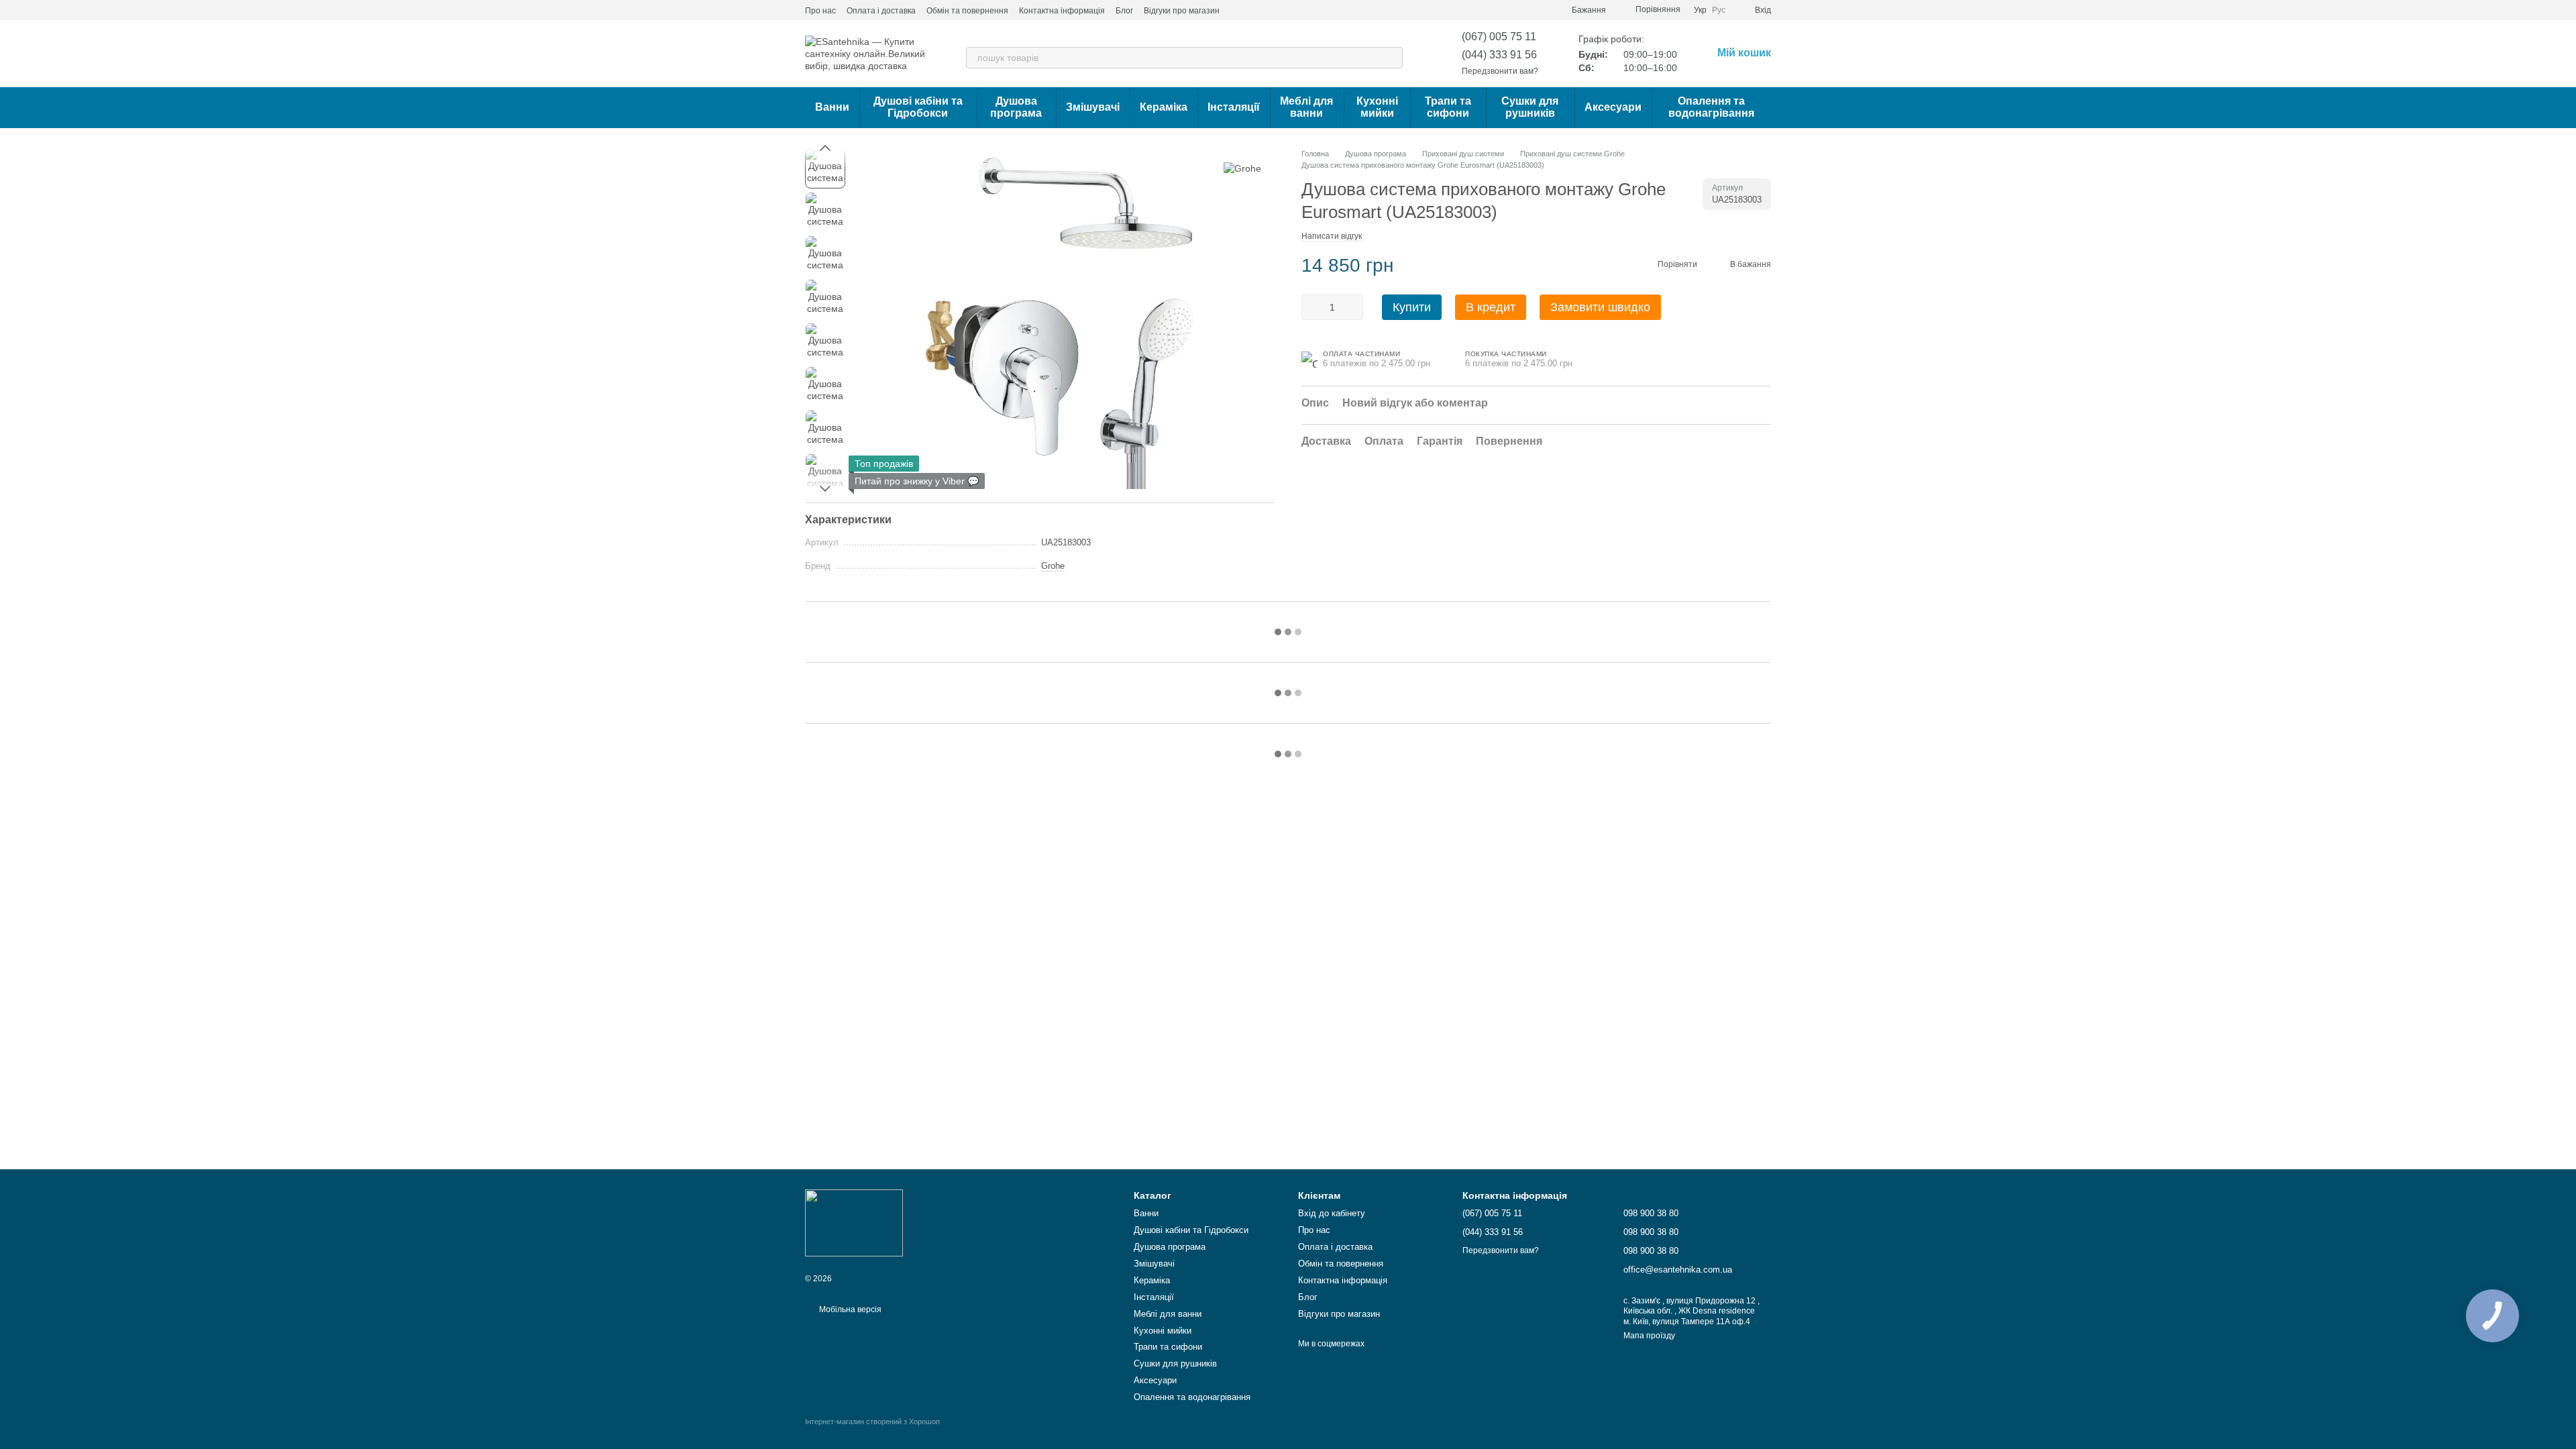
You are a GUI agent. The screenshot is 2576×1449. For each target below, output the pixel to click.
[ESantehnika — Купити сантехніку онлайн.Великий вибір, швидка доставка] (854, 1222)
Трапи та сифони (1448, 107)
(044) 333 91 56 (1499, 55)
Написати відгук (1332, 236)
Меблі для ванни (1306, 107)
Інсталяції (1234, 107)
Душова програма (1016, 107)
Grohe (1053, 566)
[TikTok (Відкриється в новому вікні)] (1254, 10)
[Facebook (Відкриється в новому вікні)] (1271, 10)
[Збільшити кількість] (1353, 307)
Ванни (832, 107)
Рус (1719, 10)
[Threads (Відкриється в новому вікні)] (1303, 10)
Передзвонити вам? (1500, 71)
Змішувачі (1093, 107)
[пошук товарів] (1392, 58)
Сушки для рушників (1530, 107)
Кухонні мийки (1377, 107)
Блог (1124, 11)
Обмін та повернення (967, 11)
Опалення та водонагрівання (1711, 107)
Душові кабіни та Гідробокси (918, 107)
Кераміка (1164, 107)
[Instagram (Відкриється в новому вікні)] (1238, 10)
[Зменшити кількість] (1311, 307)
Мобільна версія (849, 1309)
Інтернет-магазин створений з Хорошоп (872, 1421)
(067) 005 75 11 (1499, 37)
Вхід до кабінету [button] (1332, 1213)
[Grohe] (1242, 168)
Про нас (820, 11)
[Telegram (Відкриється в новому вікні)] (1287, 10)
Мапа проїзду (1649, 1336)
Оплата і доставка (881, 11)
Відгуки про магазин (1182, 11)
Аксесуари (1613, 107)
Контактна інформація (1062, 11)
